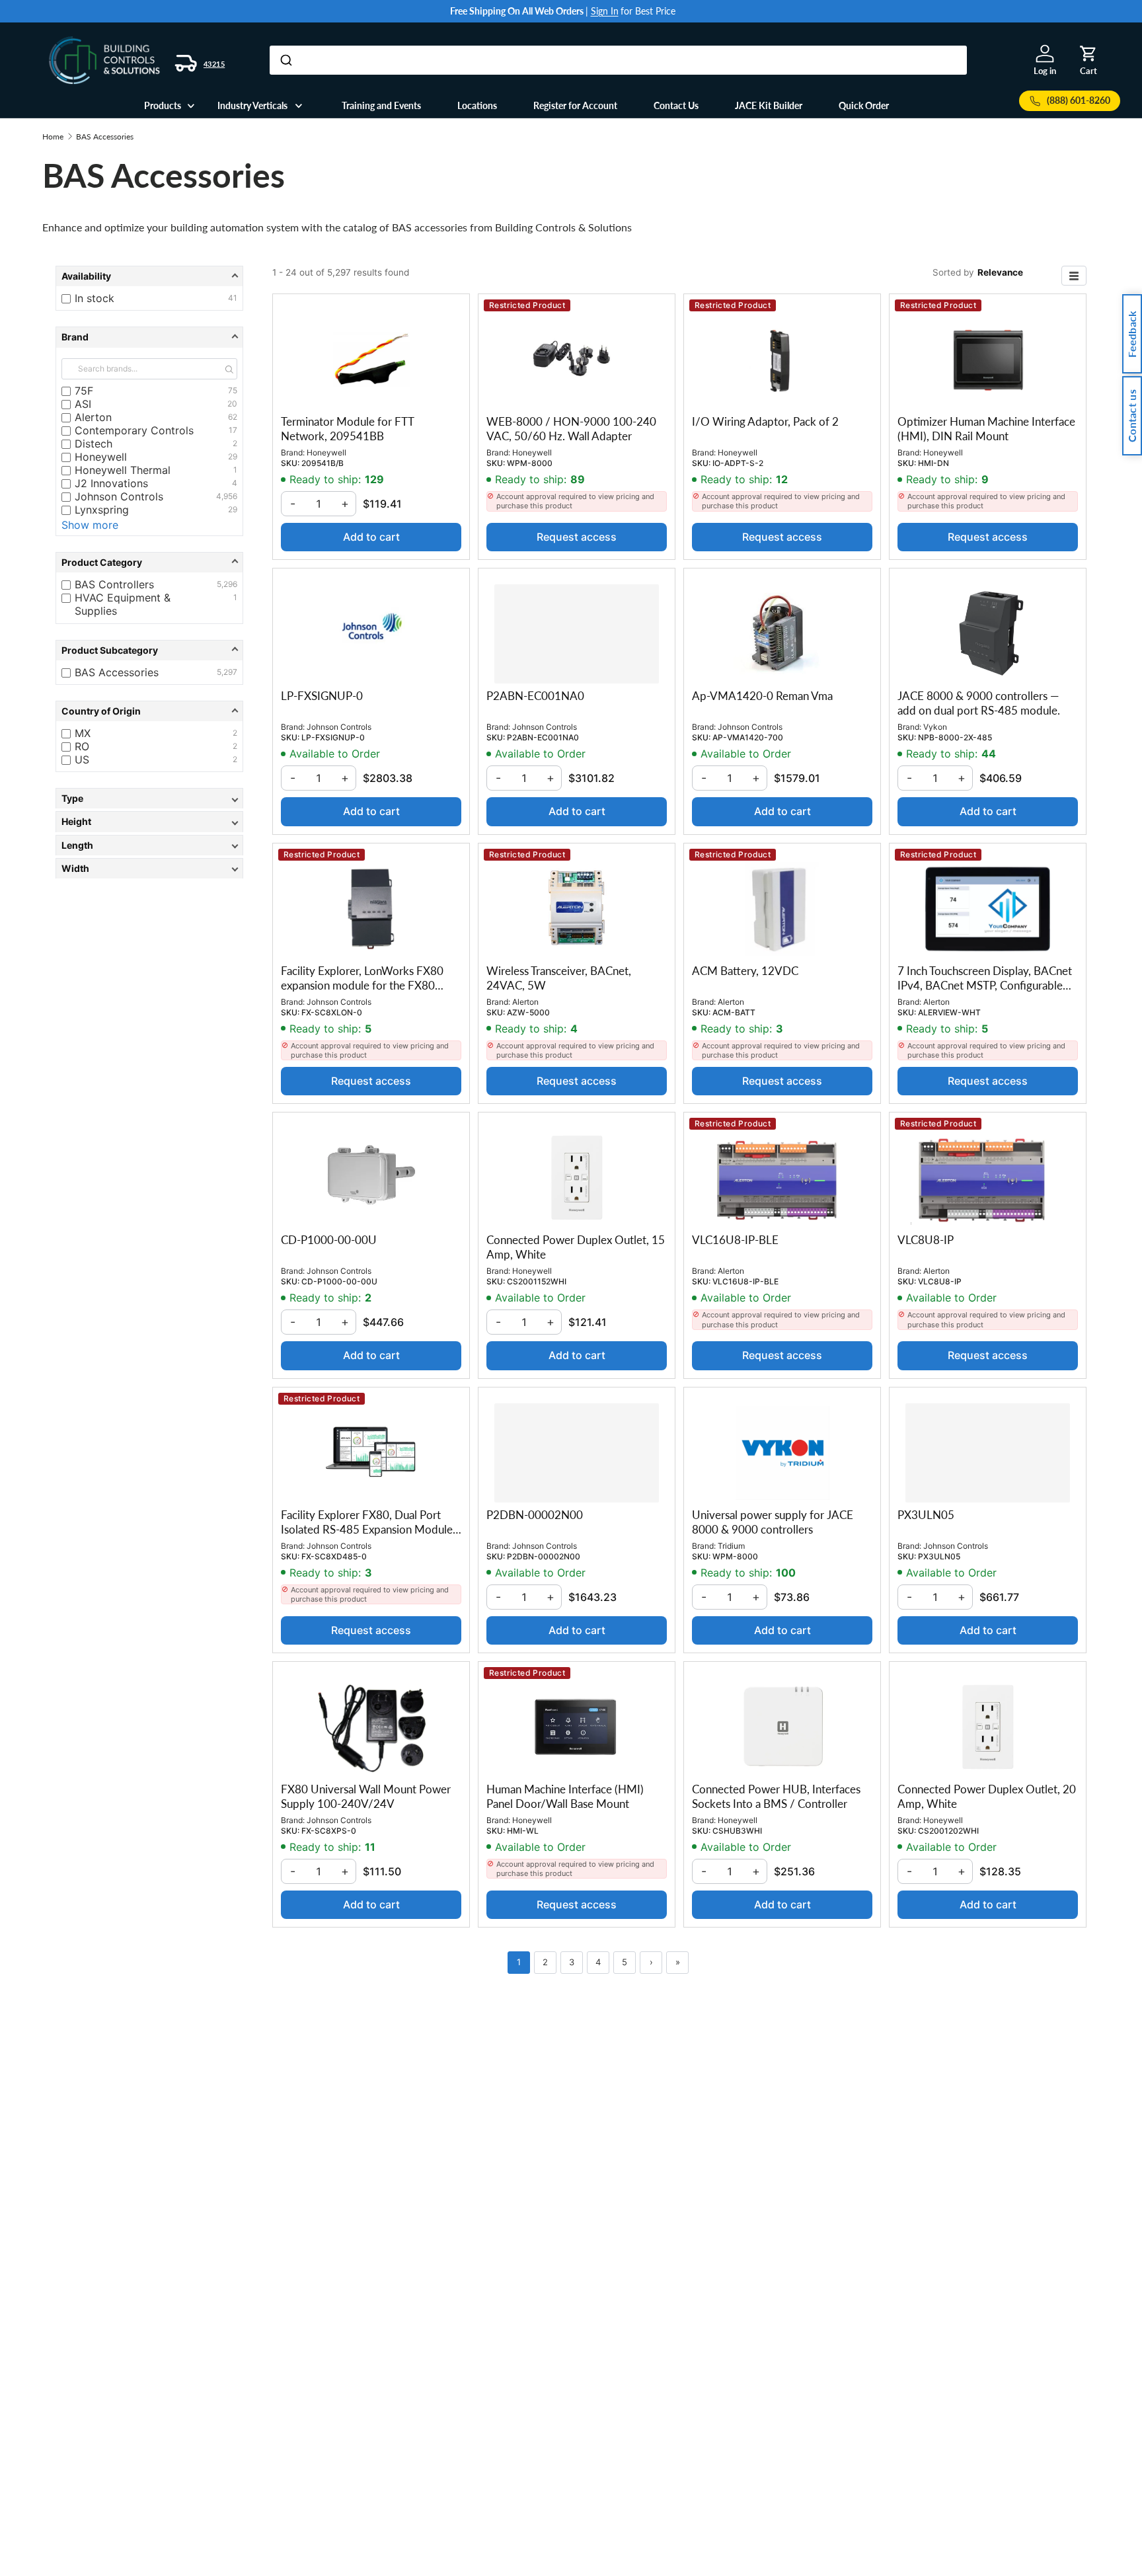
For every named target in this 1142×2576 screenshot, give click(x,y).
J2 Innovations (156, 483)
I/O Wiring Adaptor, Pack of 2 (765, 421)
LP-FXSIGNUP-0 (322, 696)
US (156, 760)
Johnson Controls (156, 496)
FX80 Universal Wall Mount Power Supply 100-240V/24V (366, 1796)
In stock (156, 298)
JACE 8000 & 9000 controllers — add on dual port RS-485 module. (979, 703)
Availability (86, 276)
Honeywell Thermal (156, 470)
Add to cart (371, 537)
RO (156, 746)
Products (163, 105)
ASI (156, 404)
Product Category (102, 562)
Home (53, 137)
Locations (477, 105)
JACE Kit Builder (769, 105)
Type (72, 798)
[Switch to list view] (1074, 276)
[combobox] (618, 60)
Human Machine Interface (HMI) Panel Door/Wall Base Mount (565, 1796)
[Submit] (285, 60)
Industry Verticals (252, 105)
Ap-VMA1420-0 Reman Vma (762, 696)
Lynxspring (156, 510)
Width (75, 868)
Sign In (605, 11)
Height (76, 821)
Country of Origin (101, 711)
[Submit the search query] (229, 369)
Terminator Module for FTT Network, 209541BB (347, 429)
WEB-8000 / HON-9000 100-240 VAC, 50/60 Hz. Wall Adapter (571, 429)
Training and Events (381, 105)
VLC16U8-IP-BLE (735, 1240)
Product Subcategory (110, 650)
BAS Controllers (156, 584)
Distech (156, 444)
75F (156, 391)
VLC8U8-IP (926, 1240)
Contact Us (676, 105)
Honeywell (156, 457)
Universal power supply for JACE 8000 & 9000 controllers (773, 1522)
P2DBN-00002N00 (535, 1515)
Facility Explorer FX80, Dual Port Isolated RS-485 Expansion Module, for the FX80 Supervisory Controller (369, 1529)
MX (156, 733)
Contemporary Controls (156, 430)
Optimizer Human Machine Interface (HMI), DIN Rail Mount (986, 429)
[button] (1088, 54)
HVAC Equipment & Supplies (156, 605)
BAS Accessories (105, 137)
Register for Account (575, 105)
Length (77, 845)
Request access (577, 537)
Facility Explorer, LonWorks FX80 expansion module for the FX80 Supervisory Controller (362, 985)
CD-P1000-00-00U (329, 1240)
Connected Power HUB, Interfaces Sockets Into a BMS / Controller (776, 1796)
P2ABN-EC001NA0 (535, 696)
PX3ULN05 (926, 1515)
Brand (75, 337)
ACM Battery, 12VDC (745, 971)
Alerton (156, 417)
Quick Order (864, 105)
